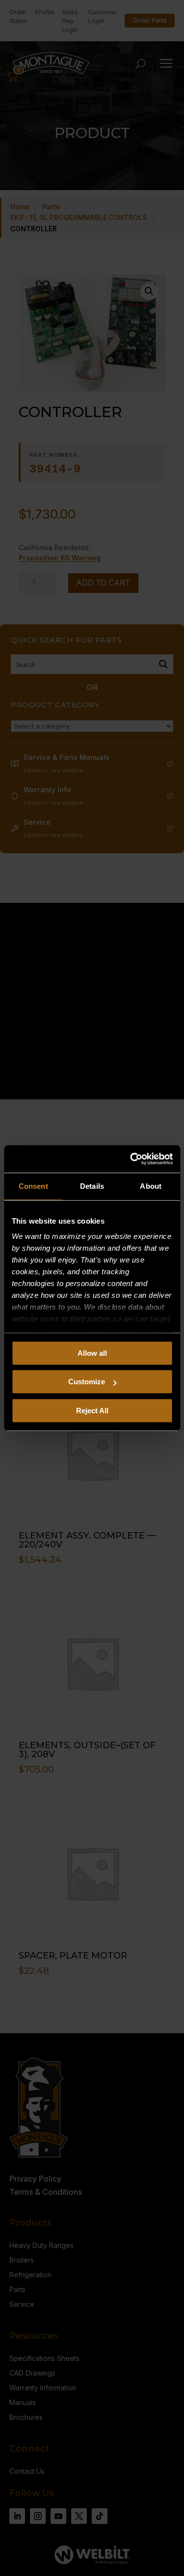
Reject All (92, 1411)
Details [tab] (92, 1186)
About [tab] (151, 1186)
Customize (87, 1382)
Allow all (92, 1353)
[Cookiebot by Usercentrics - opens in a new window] (131, 1159)
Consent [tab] (33, 1186)
